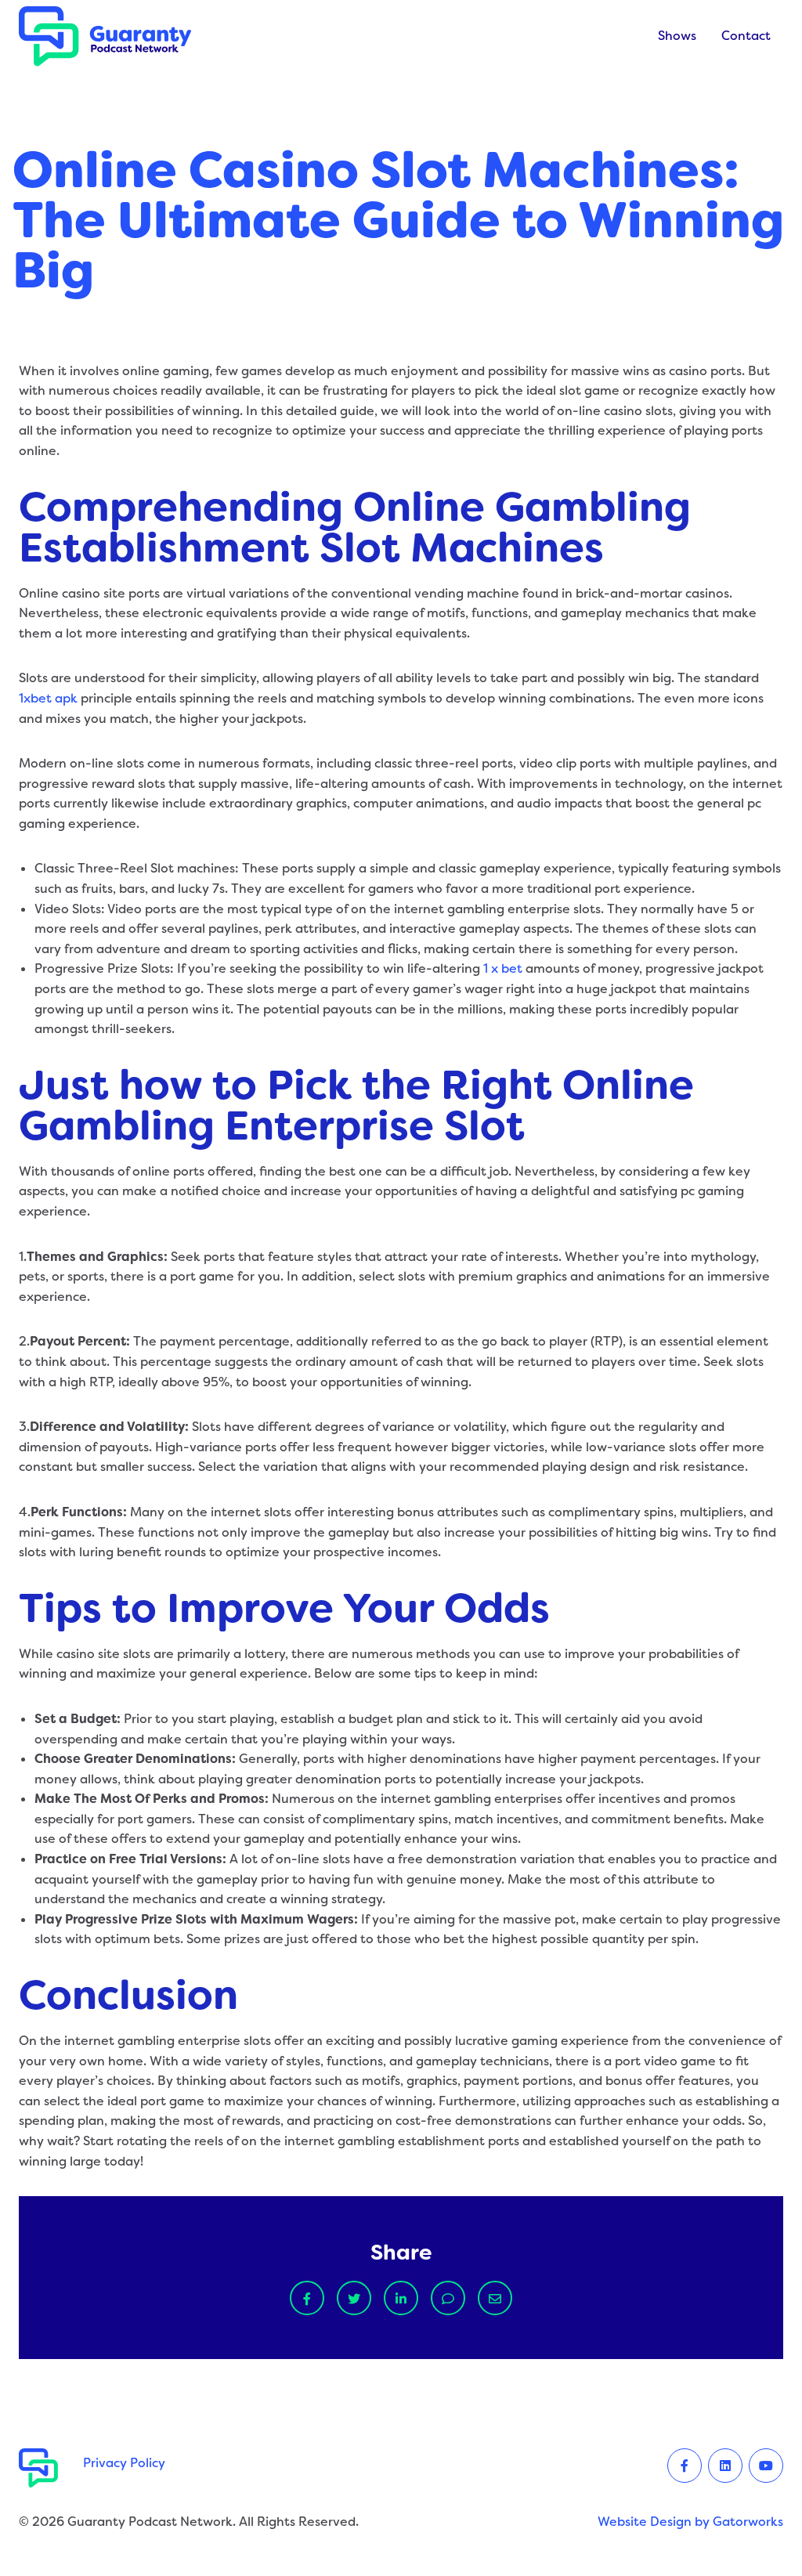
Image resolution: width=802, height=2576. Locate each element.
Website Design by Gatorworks (690, 2522)
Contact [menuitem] (746, 36)
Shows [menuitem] (677, 36)
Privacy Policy (124, 2463)
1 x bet (503, 968)
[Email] (495, 2298)
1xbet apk (48, 698)
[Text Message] (448, 2298)
